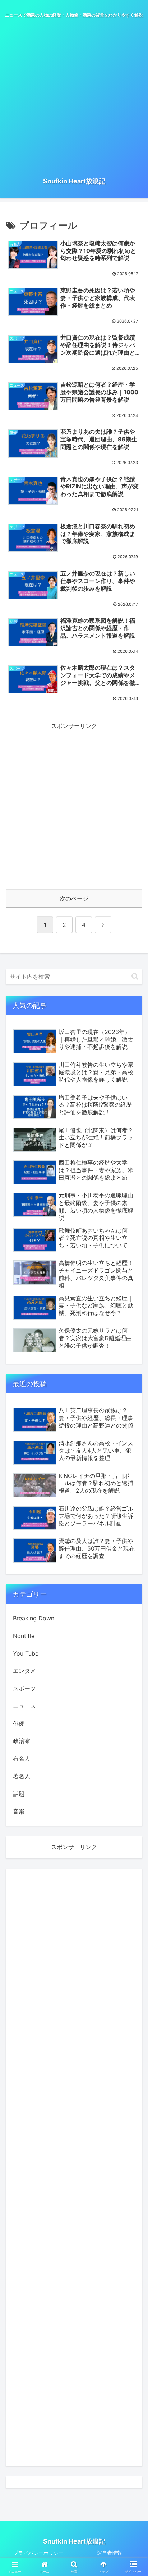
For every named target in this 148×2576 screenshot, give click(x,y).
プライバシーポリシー (38, 2553)
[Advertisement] (74, 97)
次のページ (74, 898)
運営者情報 (110, 2553)
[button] (135, 976)
